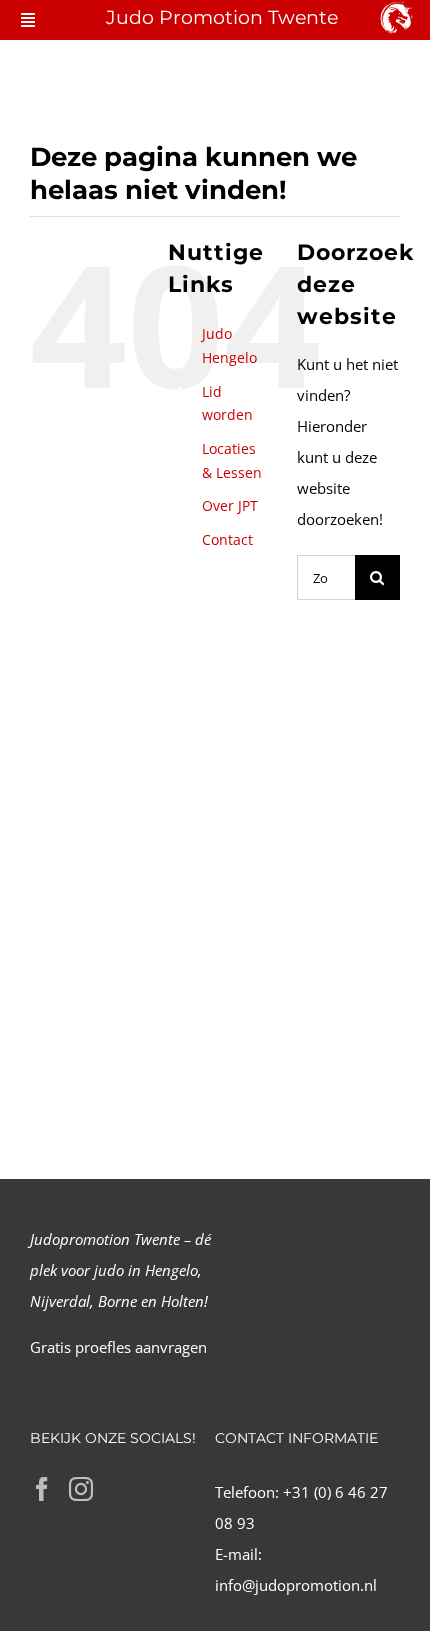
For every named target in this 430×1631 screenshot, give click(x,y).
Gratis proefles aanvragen (118, 1347)
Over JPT (230, 505)
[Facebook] (42, 1489)
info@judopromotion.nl (296, 1585)
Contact (227, 539)
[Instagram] (81, 1489)
